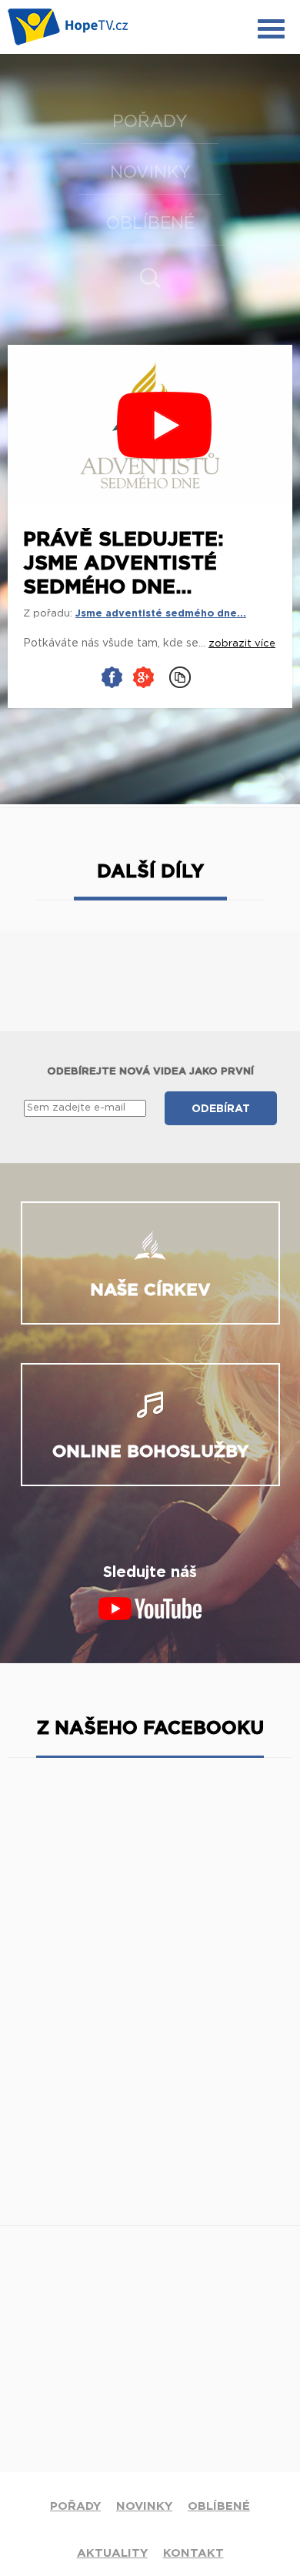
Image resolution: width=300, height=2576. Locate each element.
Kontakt (193, 2553)
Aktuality (112, 2553)
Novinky (150, 172)
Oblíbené (150, 223)
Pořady (150, 122)
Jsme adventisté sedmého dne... (161, 614)
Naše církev (150, 1290)
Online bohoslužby (150, 1452)
